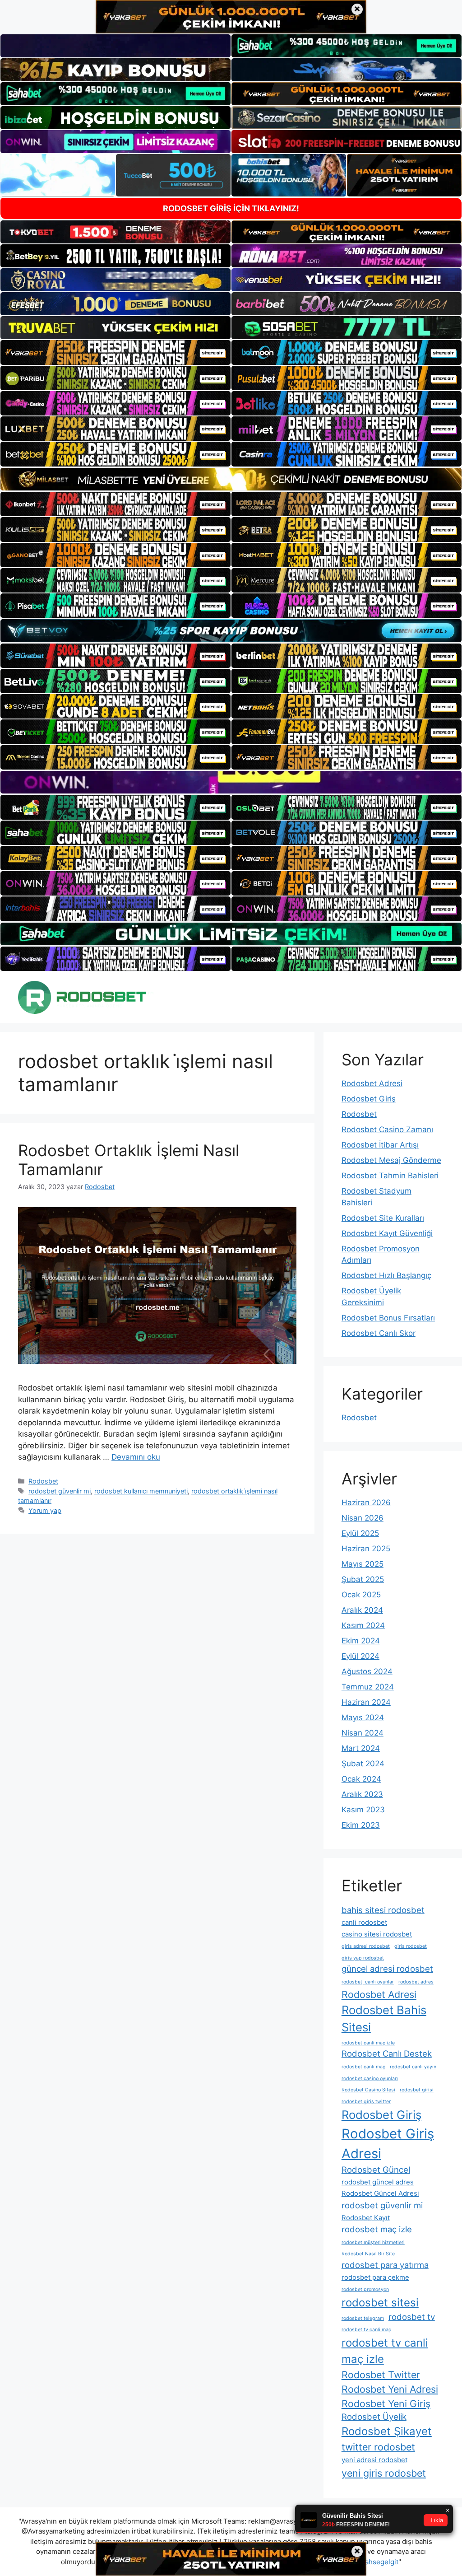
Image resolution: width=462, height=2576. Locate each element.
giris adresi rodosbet (366, 1946)
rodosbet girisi (417, 2090)
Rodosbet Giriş (369, 1099)
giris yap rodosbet (363, 1958)
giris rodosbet (411, 1946)
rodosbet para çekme (375, 2277)
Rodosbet (43, 1481)
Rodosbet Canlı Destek (387, 2053)
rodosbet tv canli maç (366, 2330)
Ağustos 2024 (367, 1671)
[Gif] (231, 479)
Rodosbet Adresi (372, 1083)
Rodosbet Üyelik (374, 2417)
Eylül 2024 (360, 1656)
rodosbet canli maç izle (368, 2043)
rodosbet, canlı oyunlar (368, 1982)
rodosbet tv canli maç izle (385, 2351)
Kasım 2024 (363, 1625)
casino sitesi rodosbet (377, 1934)
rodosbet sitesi (380, 2303)
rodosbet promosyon (365, 2289)
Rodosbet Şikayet (387, 2431)
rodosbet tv (412, 2317)
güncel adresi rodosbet (387, 1969)
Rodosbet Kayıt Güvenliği (387, 1233)
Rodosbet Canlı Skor (379, 1333)
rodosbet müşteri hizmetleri (373, 2242)
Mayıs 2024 (363, 1717)
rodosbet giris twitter (366, 2102)
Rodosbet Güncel (376, 2170)
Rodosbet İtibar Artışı (380, 1145)
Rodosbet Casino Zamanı (387, 1129)
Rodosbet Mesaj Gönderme (391, 1160)
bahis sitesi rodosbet (383, 1910)
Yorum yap (45, 1510)
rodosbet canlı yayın (413, 2067)
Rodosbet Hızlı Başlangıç (386, 1275)
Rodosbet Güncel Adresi (380, 2193)
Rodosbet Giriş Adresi (388, 2144)
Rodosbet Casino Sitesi (368, 2090)
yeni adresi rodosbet (374, 2460)
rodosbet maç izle (377, 2229)
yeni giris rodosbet (384, 2473)
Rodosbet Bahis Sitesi (384, 2019)
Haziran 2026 (366, 1503)
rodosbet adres (416, 1982)
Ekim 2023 (361, 1825)
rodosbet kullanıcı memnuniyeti (141, 1491)
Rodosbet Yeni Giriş (386, 2403)
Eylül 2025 (360, 1533)
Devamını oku (136, 1457)
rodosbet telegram (363, 2318)
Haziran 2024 (366, 1702)
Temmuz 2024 (368, 1687)
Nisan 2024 (363, 1733)
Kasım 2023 (363, 1810)
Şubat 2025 (363, 1579)
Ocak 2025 (361, 1595)
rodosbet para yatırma (385, 2265)
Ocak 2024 (361, 1779)
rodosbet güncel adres (378, 2182)
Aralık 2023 (362, 1794)
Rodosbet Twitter (381, 2375)
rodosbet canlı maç (363, 2067)
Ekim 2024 (361, 1641)
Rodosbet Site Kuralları (383, 1218)
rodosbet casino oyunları (370, 2079)
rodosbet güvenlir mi (60, 1491)
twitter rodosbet (378, 2447)
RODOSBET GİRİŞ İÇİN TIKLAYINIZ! (231, 208)
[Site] (115, 352)
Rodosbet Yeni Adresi (390, 2389)
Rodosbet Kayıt (366, 2218)
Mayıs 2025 (363, 1564)
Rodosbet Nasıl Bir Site (368, 2254)
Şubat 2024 (363, 1764)
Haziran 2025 (366, 1549)
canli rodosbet (364, 1922)
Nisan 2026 (363, 1518)
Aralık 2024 (362, 1610)
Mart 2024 (361, 1748)
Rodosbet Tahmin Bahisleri (390, 1176)
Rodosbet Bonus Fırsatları (388, 1318)
